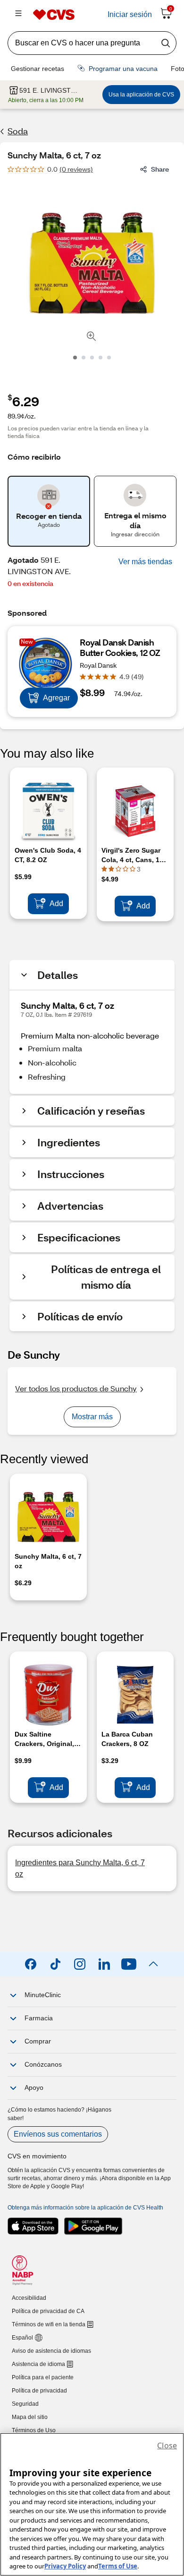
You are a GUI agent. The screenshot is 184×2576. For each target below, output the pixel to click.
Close (167, 2445)
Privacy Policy (65, 2566)
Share (160, 169)
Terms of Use (118, 2566)
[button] (145, 562)
